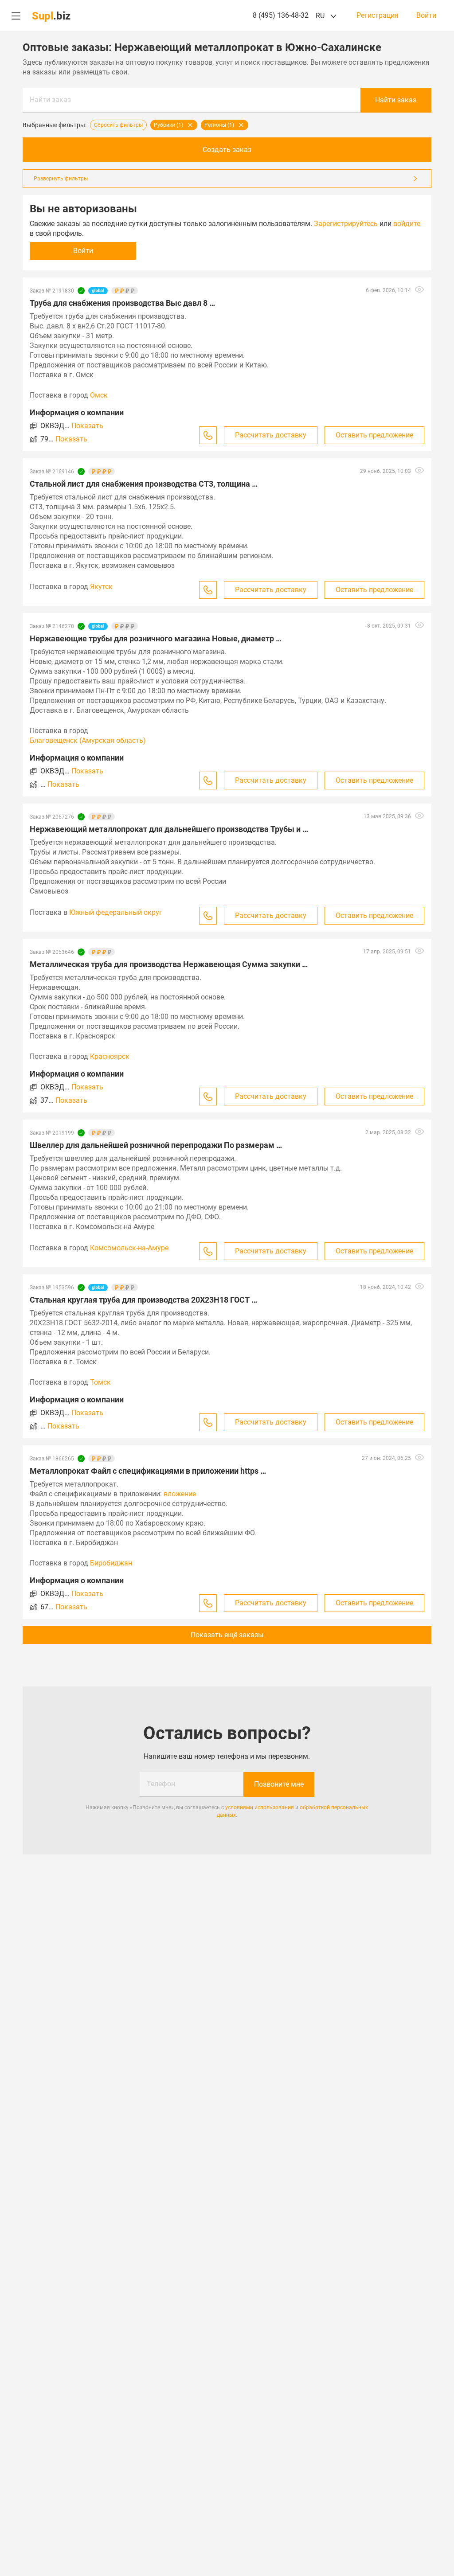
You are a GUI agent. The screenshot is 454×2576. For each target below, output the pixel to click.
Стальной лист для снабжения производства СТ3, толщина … (144, 484)
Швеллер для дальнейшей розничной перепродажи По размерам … (156, 1145)
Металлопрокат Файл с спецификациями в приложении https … (148, 1471)
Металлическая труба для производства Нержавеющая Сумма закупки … (169, 964)
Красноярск (110, 1056)
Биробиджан (111, 1563)
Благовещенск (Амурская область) (88, 740)
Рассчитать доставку (271, 435)
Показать (87, 426)
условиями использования (260, 1807)
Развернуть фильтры (61, 179)
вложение (180, 1494)
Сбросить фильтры (118, 125)
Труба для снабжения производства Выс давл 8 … (122, 303)
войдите (407, 224)
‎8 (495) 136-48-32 (281, 15)
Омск (99, 395)
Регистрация (378, 16)
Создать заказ (227, 150)
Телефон (161, 1784)
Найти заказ (50, 100)
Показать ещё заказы (227, 1635)
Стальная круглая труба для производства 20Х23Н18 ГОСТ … (143, 1300)
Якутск (101, 587)
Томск (100, 1382)
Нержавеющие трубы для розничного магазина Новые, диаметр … (156, 638)
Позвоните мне (279, 1784)
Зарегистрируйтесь (346, 224)
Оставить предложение (374, 435)
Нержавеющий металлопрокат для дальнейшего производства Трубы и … (169, 829)
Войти (426, 16)
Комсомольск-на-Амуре (129, 1248)
